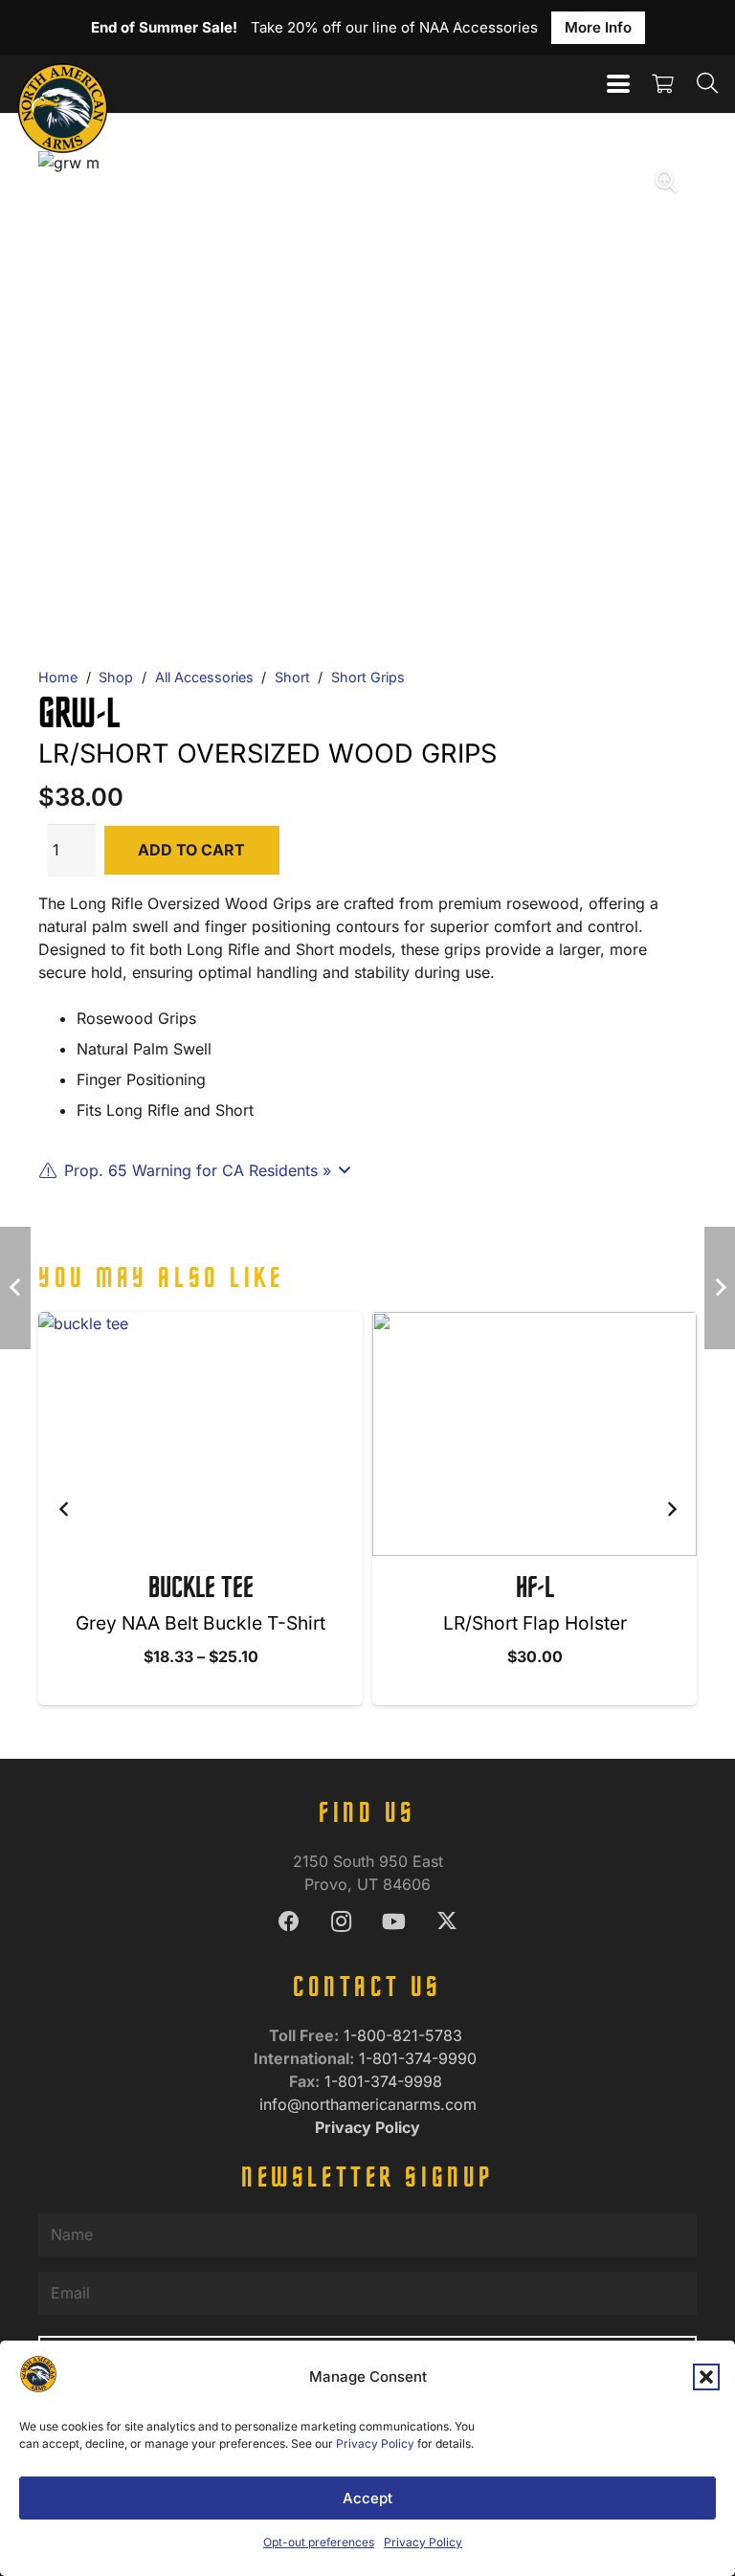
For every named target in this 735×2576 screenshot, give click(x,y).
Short (292, 677)
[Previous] (64, 1509)
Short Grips (368, 677)
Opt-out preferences (319, 2542)
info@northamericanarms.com (368, 2104)
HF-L (201, 1589)
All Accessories (204, 677)
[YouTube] (394, 1922)
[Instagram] (341, 1922)
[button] (706, 2377)
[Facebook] (289, 1922)
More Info (598, 27)
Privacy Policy (375, 2443)
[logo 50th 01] (63, 84)
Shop (116, 677)
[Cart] (663, 84)
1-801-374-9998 (386, 2081)
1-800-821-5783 (405, 2035)
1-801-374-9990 (420, 2058)
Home (58, 677)
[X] (446, 1922)
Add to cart (191, 850)
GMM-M (535, 1589)
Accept (367, 2498)
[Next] (671, 1509)
